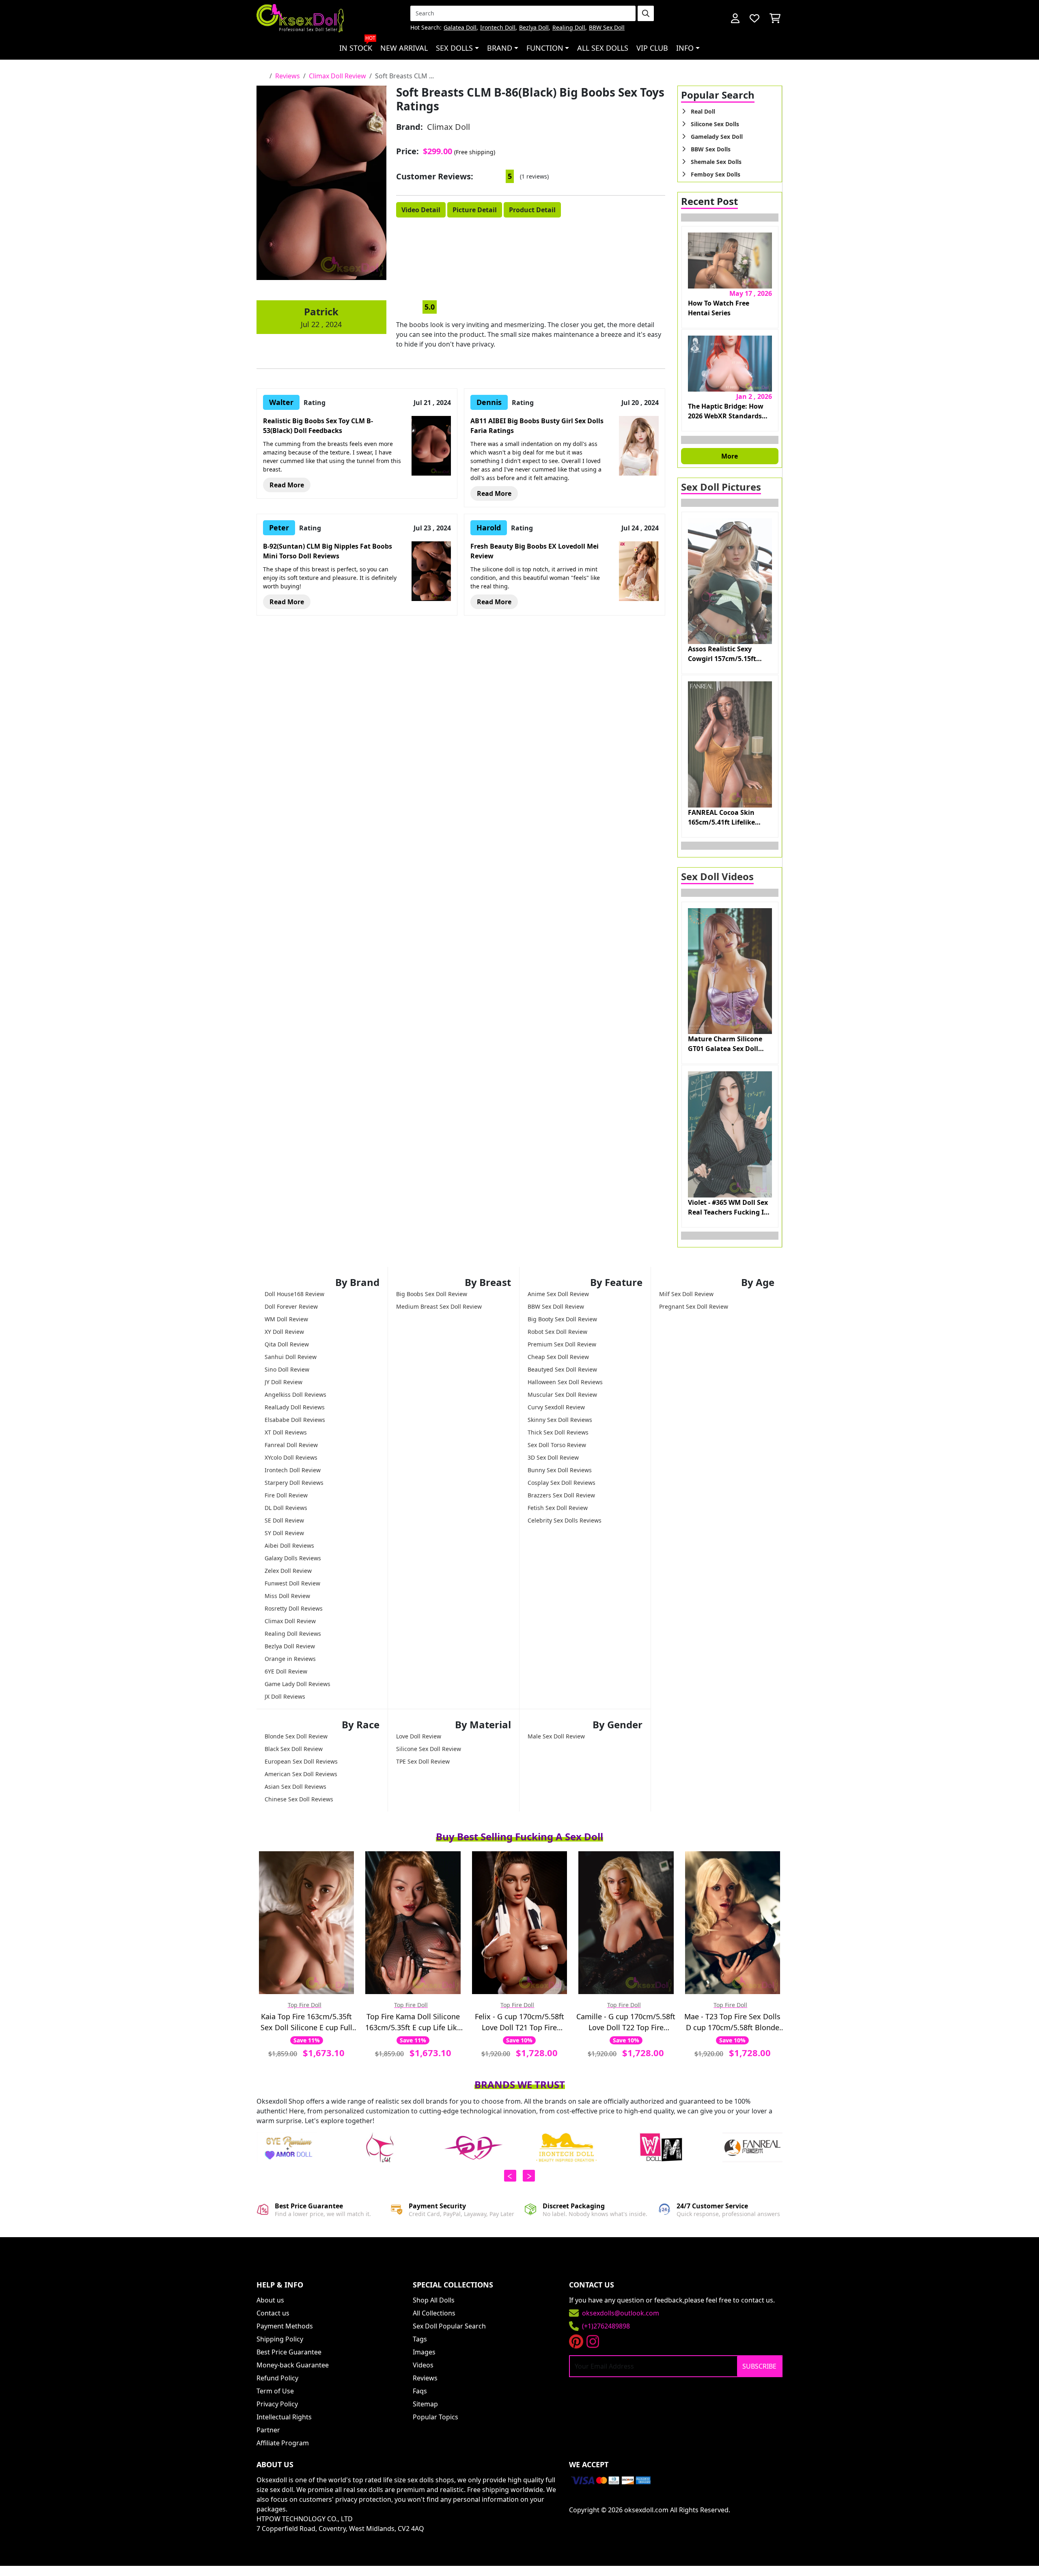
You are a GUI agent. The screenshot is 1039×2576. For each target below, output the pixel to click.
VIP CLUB (652, 48)
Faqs (420, 2391)
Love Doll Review (419, 1736)
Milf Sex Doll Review (686, 1294)
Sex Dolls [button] (454, 48)
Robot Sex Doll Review (557, 1332)
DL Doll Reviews (286, 1508)
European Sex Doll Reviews (301, 1761)
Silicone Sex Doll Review (429, 1749)
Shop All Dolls (434, 2300)
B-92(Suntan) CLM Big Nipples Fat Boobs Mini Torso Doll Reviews (328, 551)
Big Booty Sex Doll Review (562, 1319)
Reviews (425, 2378)
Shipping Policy (280, 2339)
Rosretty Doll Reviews (294, 1608)
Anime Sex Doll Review (558, 1294)
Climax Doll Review (290, 1621)
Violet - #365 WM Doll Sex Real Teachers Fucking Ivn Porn (730, 1207)
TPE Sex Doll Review (423, 1761)
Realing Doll (569, 28)
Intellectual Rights (284, 2417)
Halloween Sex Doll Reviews (565, 1382)
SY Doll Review (284, 1533)
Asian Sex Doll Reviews (295, 1787)
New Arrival (404, 48)
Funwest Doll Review (292, 1583)
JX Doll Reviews (285, 1696)
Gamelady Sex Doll (717, 137)
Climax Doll (448, 127)
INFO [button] (685, 48)
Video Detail (421, 210)
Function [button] (545, 48)
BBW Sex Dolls (711, 149)
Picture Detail (475, 210)
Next (730, 440)
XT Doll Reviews (286, 1432)
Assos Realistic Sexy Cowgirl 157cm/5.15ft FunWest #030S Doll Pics (727, 654)
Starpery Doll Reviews (294, 1483)
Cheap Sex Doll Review (558, 1357)
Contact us (273, 2313)
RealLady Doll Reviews (295, 1407)
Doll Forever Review (291, 1306)
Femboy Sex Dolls (716, 174)
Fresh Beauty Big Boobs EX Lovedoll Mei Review (535, 551)
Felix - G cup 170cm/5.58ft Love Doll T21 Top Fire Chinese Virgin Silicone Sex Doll (519, 2022)
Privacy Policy (277, 2404)
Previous (730, 218)
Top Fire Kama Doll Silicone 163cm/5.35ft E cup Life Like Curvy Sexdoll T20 (413, 2022)
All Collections (434, 2313)
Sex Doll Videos (717, 876)
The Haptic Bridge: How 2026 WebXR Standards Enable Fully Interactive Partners (726, 411)
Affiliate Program (283, 2443)
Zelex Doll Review (288, 1571)
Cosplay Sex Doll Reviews (562, 1483)
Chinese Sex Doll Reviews (299, 1799)
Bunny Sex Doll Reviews (560, 1470)
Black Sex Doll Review (294, 1749)
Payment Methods (285, 2326)
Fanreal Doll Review (291, 1445)
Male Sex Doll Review (556, 1736)
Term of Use (275, 2391)
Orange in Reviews (290, 1659)
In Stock (357, 45)
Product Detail (532, 210)
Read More (287, 485)
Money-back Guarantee (293, 2365)
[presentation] (510, 2176)
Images (424, 2352)
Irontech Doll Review (293, 1470)
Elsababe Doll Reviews (295, 1420)
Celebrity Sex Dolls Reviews (565, 1520)
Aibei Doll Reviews (289, 1545)
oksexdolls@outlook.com (621, 2313)
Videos (423, 2365)
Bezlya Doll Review (290, 1646)
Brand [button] (500, 48)
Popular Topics (435, 2417)
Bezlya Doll (534, 28)
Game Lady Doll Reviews (297, 1684)
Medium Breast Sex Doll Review (439, 1306)
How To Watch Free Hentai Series (719, 308)
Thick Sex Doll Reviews (558, 1432)
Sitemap (425, 2404)
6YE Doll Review (286, 1671)
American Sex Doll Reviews (301, 1774)
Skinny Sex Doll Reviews (560, 1420)
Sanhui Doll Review (291, 1357)
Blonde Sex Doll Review (296, 1736)
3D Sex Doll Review (553, 1457)
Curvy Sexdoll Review (556, 1407)
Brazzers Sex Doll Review (561, 1495)
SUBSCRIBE (759, 2366)
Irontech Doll (498, 28)
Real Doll (703, 111)
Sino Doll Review (287, 1369)
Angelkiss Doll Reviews (295, 1395)
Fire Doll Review (286, 1495)
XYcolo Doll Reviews (291, 1457)
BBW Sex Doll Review (556, 1306)
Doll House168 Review (294, 1294)
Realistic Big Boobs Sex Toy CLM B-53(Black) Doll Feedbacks (318, 426)
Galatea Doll (460, 28)
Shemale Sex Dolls (716, 162)
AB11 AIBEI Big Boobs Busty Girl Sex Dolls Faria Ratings (537, 426)
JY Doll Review (283, 1382)
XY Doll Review (284, 1332)
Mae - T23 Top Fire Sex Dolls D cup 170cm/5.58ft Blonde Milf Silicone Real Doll (732, 2022)
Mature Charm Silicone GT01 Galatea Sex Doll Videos (725, 1044)
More (730, 456)
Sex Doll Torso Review (557, 1445)
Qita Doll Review (287, 1344)
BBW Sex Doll (607, 28)
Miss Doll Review (287, 1596)
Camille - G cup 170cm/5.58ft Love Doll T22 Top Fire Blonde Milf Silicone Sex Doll (626, 2022)
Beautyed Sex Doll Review (562, 1369)
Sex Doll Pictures (721, 487)
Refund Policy (277, 2378)
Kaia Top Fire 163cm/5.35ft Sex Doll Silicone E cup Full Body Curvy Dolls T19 (306, 2022)
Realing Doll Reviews (293, 1634)
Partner (268, 2430)
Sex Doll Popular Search (449, 2326)
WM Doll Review (286, 1319)
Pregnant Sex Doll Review (694, 1306)
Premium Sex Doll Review (562, 1344)
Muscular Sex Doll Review (562, 1395)
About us (270, 2300)
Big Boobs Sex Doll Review (432, 1294)
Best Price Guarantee (289, 2352)
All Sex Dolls (603, 48)
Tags (420, 2339)
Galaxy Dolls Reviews (293, 1558)
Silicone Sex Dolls (715, 124)
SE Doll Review (284, 1520)
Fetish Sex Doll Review (558, 1508)
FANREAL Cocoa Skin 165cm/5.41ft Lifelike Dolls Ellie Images (721, 817)
